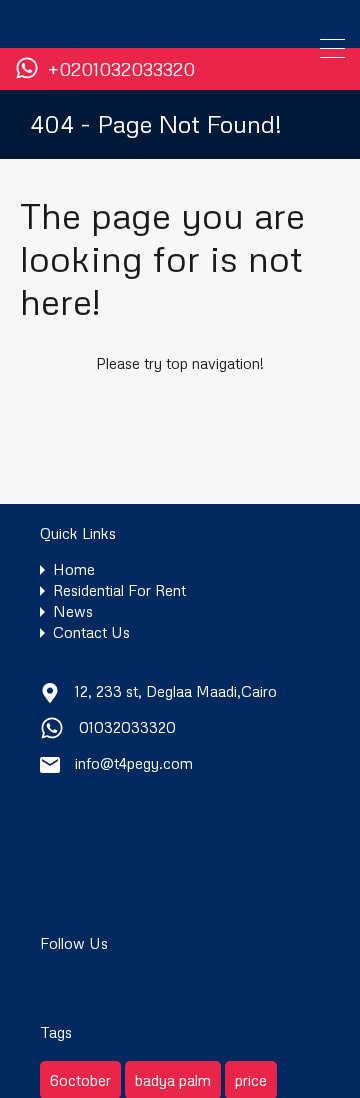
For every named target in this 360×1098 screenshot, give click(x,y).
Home (74, 569)
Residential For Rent (119, 590)
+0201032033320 (121, 69)
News (73, 611)
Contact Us (91, 632)
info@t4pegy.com (134, 763)
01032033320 (127, 727)
